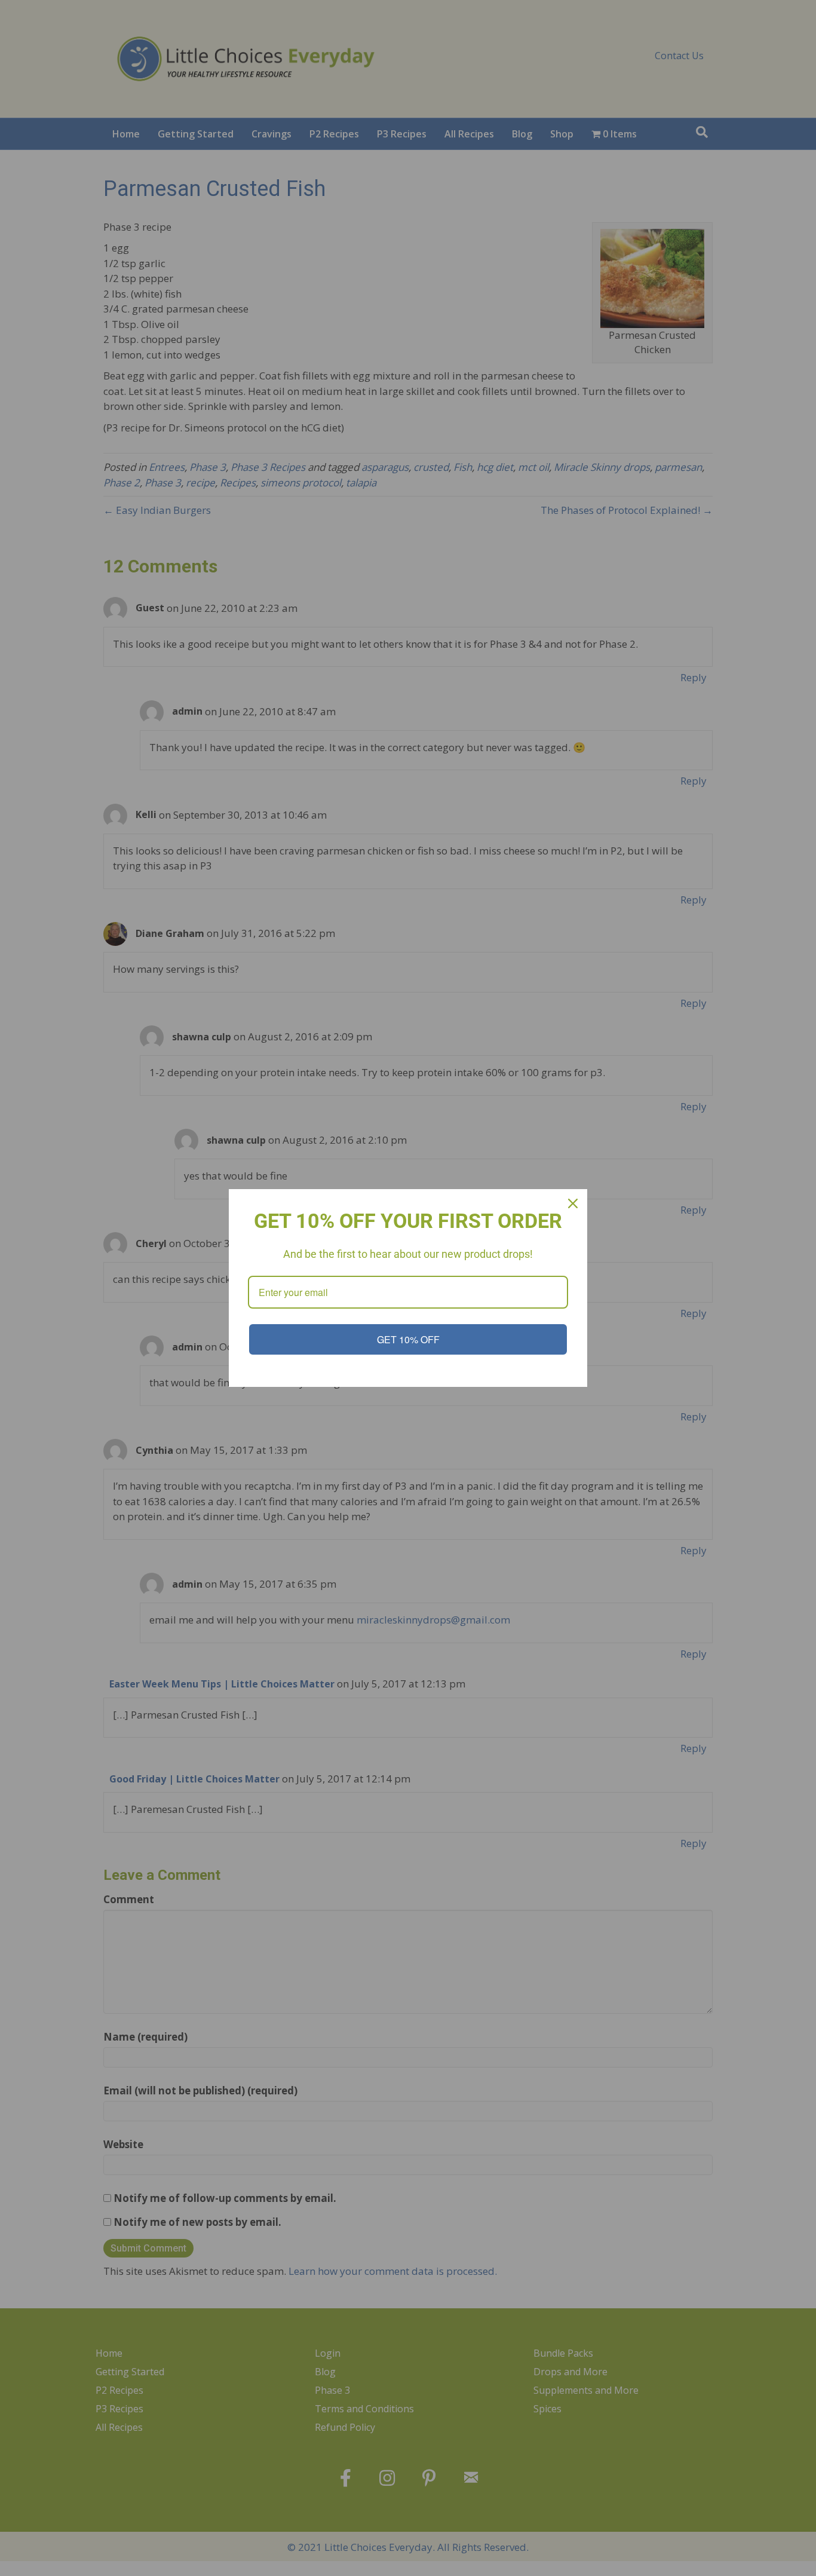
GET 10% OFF (408, 1339)
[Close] (573, 1203)
